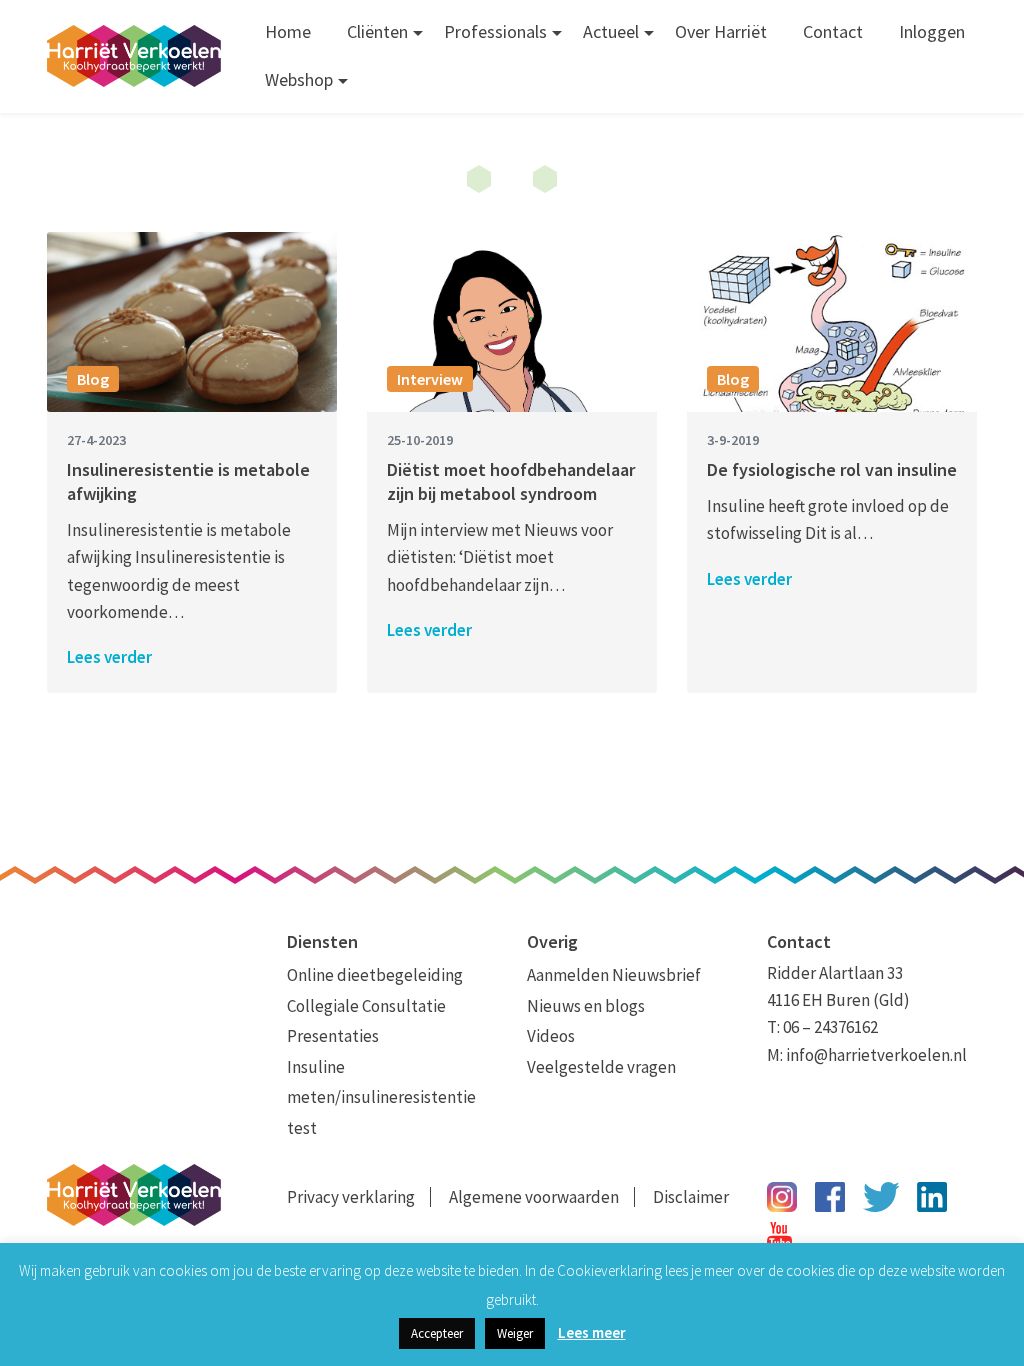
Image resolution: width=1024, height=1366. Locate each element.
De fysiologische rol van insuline (832, 469)
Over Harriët (721, 31)
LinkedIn (932, 1197)
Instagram (782, 1197)
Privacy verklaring (351, 1197)
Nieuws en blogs (586, 1006)
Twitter (881, 1197)
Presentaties (333, 1036)
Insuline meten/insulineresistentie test (381, 1097)
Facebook (830, 1197)
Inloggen (932, 31)
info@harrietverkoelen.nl (876, 1055)
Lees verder (109, 657)
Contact (833, 31)
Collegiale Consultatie (366, 1006)
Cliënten (377, 31)
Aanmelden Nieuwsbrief (614, 975)
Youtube (779, 1237)
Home (288, 31)
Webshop (299, 79)
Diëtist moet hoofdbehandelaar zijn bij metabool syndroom (511, 481)
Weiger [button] (515, 1333)
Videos (551, 1036)
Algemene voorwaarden (534, 1197)
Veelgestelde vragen (601, 1067)
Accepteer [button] (437, 1333)
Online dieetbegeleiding (375, 975)
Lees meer (592, 1332)
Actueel (611, 31)
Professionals (495, 31)
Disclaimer (691, 1197)
